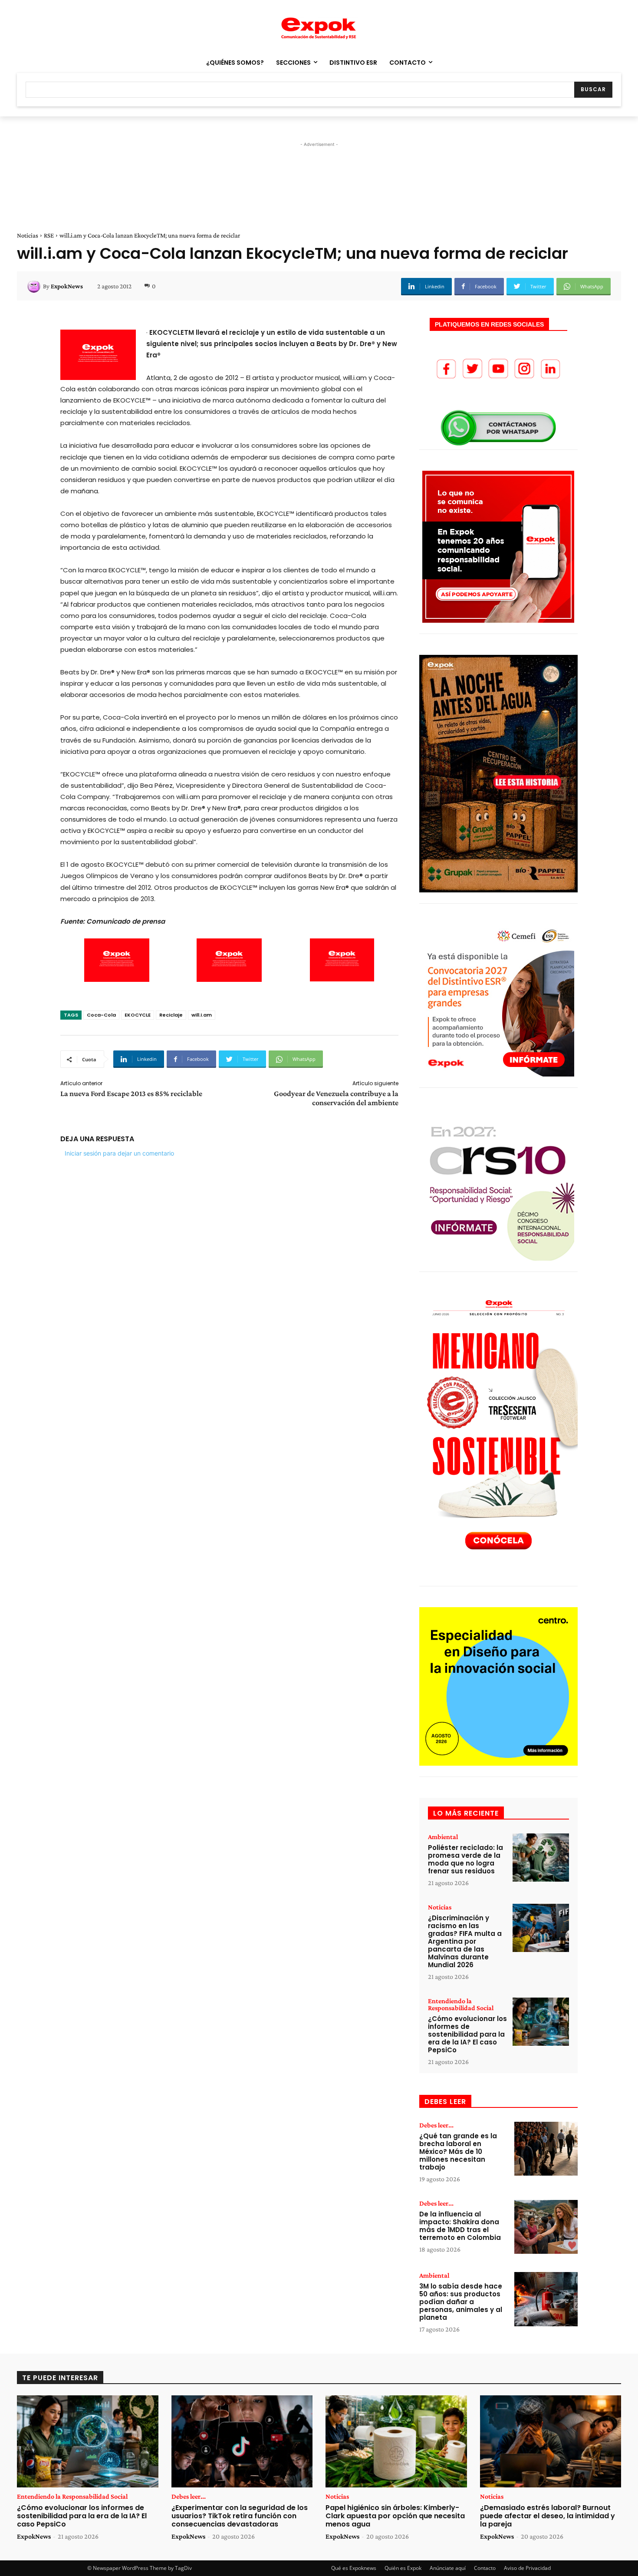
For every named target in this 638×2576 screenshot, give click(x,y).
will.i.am (202, 1015)
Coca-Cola (101, 1015)
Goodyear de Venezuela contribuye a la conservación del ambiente (336, 1098)
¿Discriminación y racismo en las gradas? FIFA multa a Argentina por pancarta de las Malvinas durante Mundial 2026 (465, 1941)
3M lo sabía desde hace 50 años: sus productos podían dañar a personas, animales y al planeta (461, 2302)
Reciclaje (171, 1015)
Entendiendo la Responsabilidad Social (461, 2005)
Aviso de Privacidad (527, 2568)
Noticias (28, 235)
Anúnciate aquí (448, 2568)
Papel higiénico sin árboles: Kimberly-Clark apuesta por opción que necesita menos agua (395, 2516)
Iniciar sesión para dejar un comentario (119, 1153)
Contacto (485, 2568)
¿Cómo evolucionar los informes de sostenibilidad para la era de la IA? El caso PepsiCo (467, 2034)
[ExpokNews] (35, 286)
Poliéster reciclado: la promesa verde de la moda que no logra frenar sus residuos (465, 1859)
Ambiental (443, 1837)
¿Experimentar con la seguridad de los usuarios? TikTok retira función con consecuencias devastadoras (240, 2516)
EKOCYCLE (138, 1015)
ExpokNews (67, 286)
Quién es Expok (403, 2568)
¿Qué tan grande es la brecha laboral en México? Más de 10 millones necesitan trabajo (458, 2152)
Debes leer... (436, 2125)
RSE (49, 235)
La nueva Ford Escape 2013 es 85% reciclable (131, 1093)
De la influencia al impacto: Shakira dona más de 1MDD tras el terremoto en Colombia (460, 2226)
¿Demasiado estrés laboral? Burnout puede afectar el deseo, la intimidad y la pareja (548, 2516)
